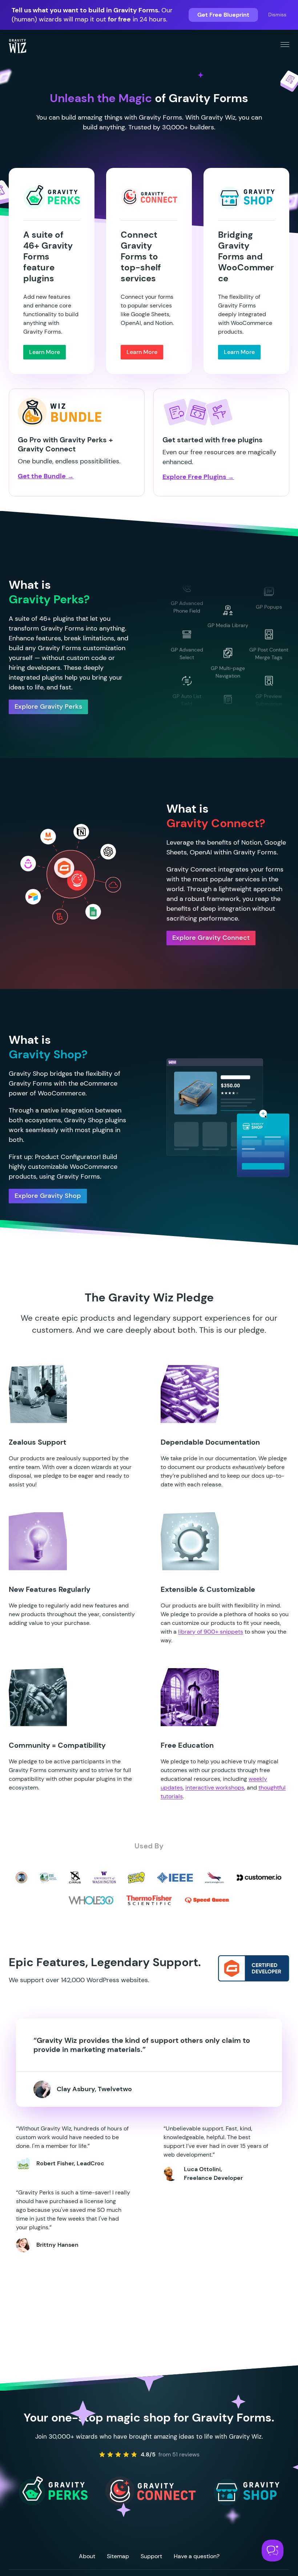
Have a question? (197, 2556)
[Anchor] (156, 1442)
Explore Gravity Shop (48, 1196)
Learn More (45, 352)
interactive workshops (215, 1788)
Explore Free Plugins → (198, 477)
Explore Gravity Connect (211, 938)
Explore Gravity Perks (48, 707)
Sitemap (118, 2556)
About (87, 2556)
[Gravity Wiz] (17, 46)
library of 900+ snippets (211, 1632)
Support (151, 2556)
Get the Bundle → (46, 476)
